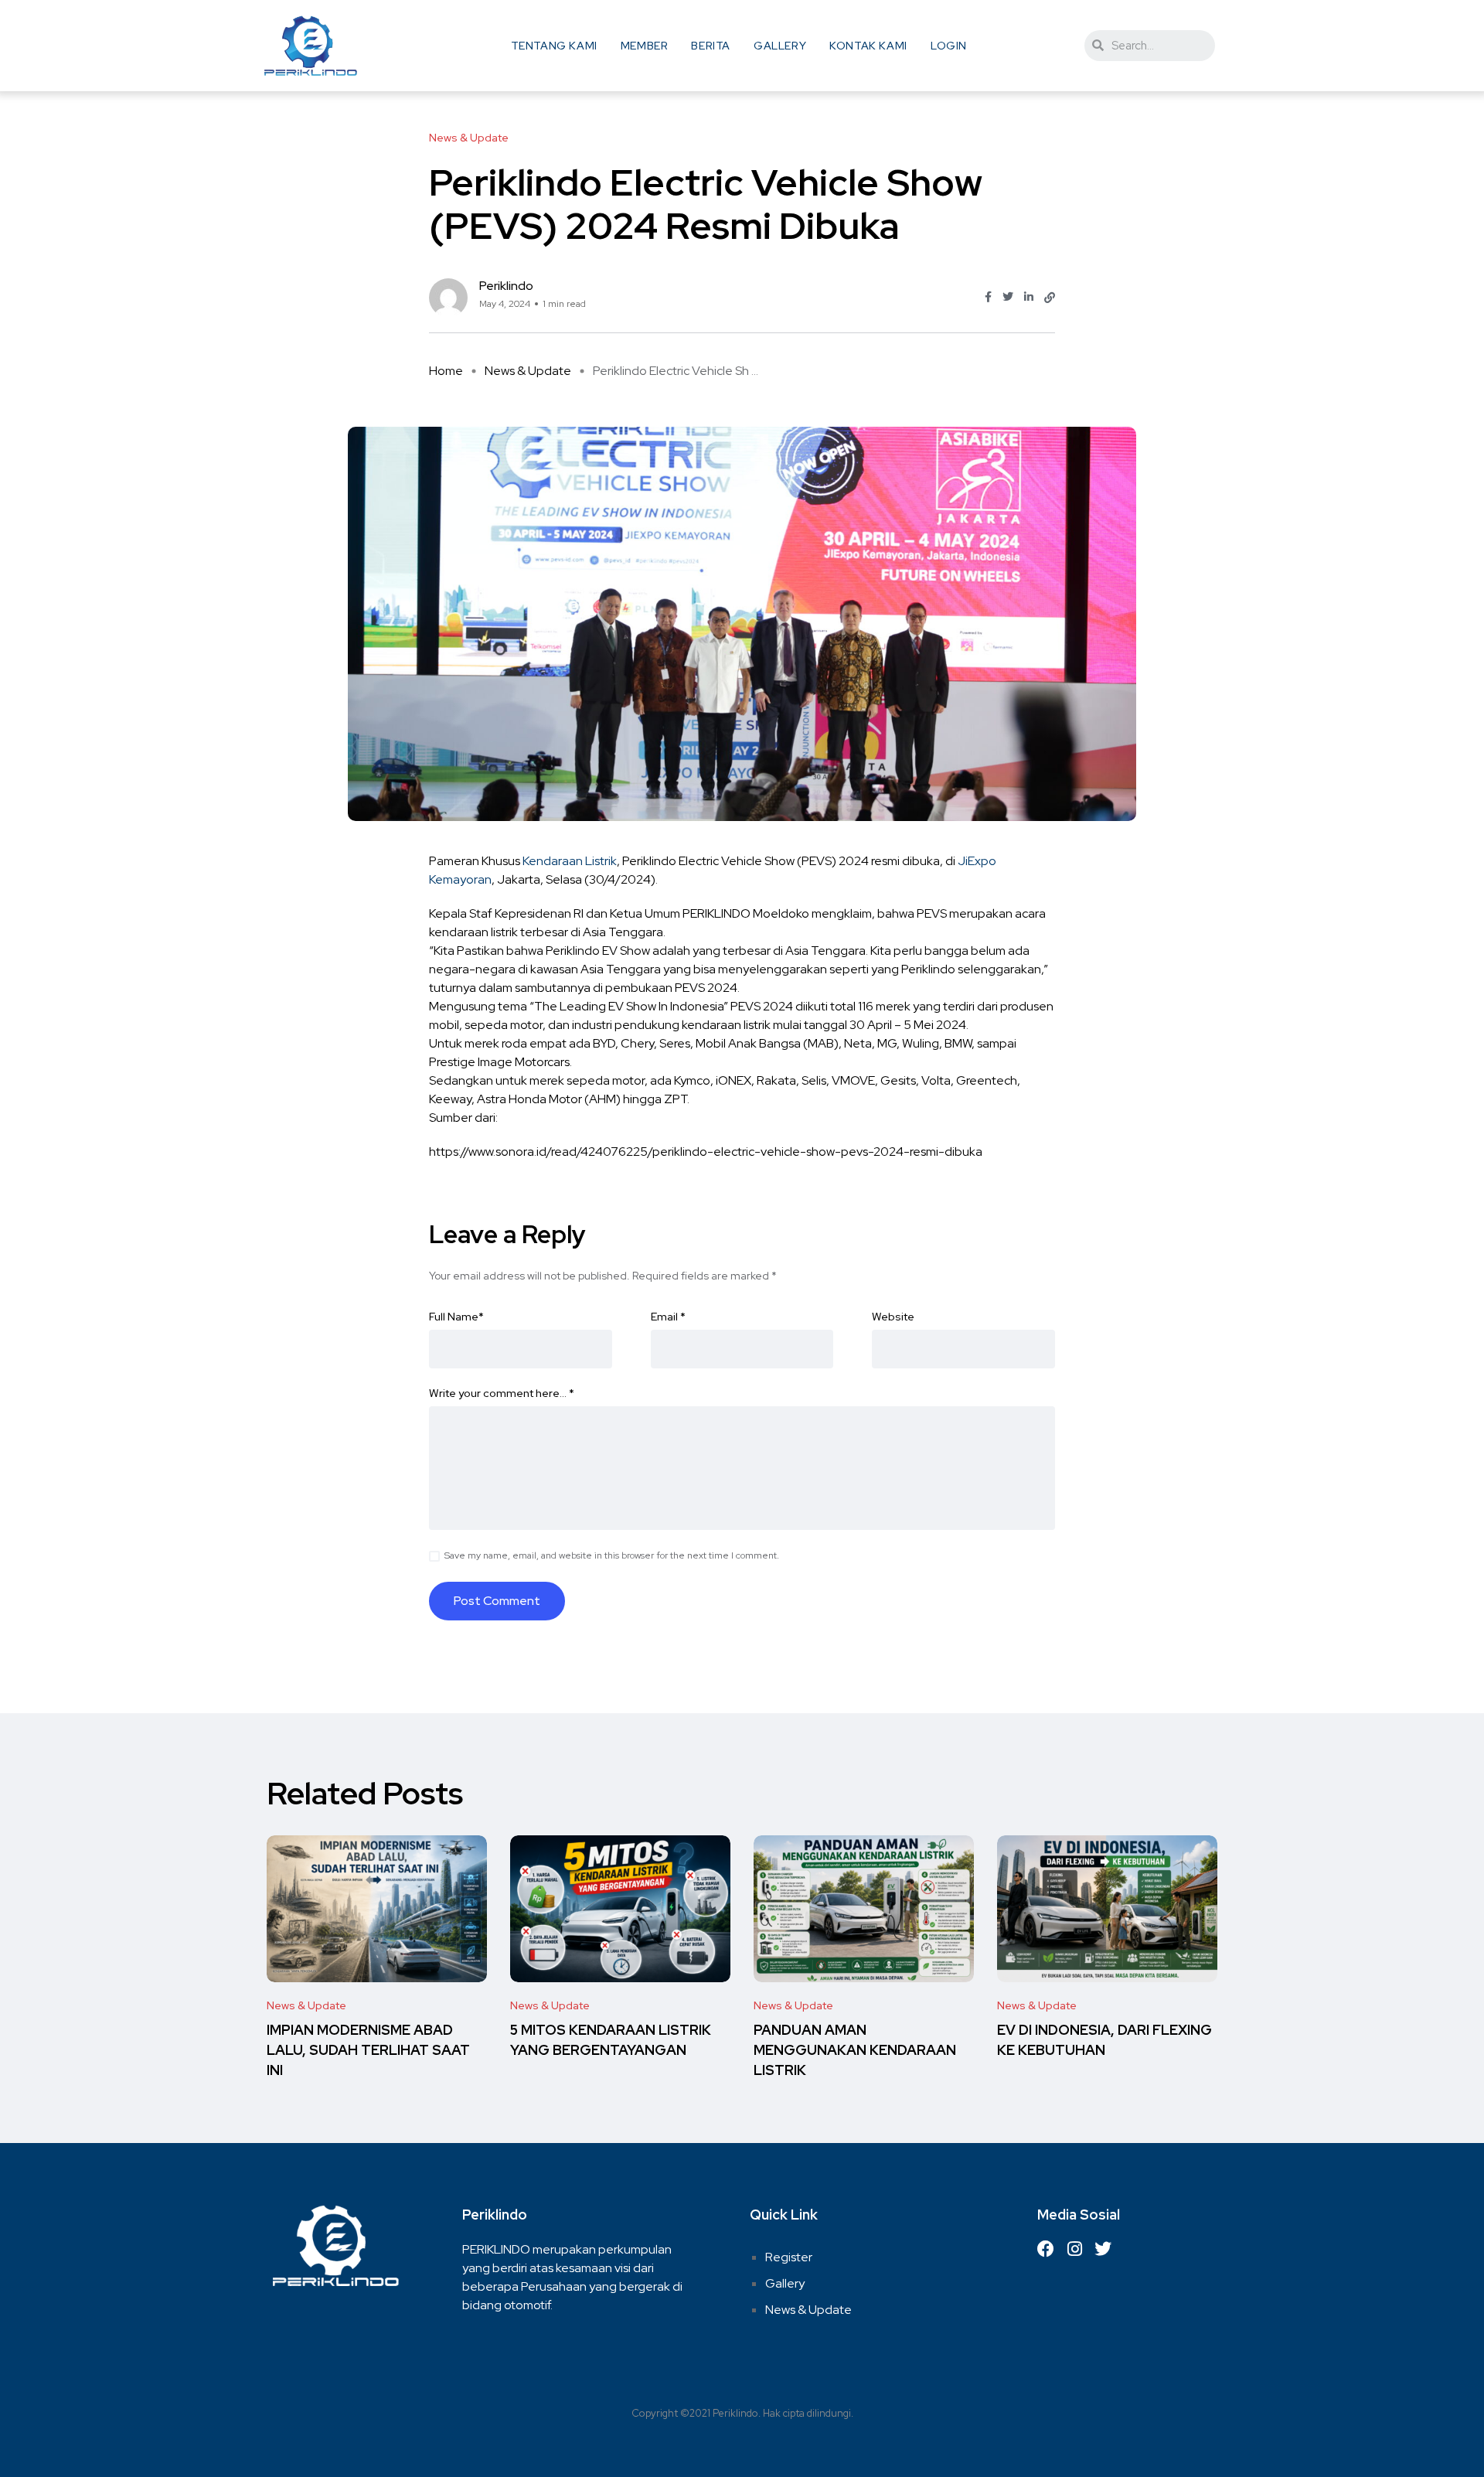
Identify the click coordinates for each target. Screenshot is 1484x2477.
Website (893, 1317)
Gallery (780, 46)
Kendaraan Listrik (570, 861)
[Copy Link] (1050, 298)
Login (949, 46)
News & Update (528, 371)
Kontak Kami (868, 46)
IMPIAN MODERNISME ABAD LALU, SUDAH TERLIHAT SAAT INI (368, 2051)
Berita (711, 46)
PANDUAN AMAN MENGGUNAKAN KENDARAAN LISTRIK (855, 2051)
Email (668, 1317)
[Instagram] (1074, 2249)
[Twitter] (1103, 2249)
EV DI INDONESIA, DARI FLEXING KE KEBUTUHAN (1104, 2041)
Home (446, 371)
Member (645, 46)
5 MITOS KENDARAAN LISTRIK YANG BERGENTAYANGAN (611, 2041)
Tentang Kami (554, 46)
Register (789, 2257)
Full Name (456, 1317)
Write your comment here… (502, 1393)
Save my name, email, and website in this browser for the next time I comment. (612, 1555)
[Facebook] (1046, 2249)
